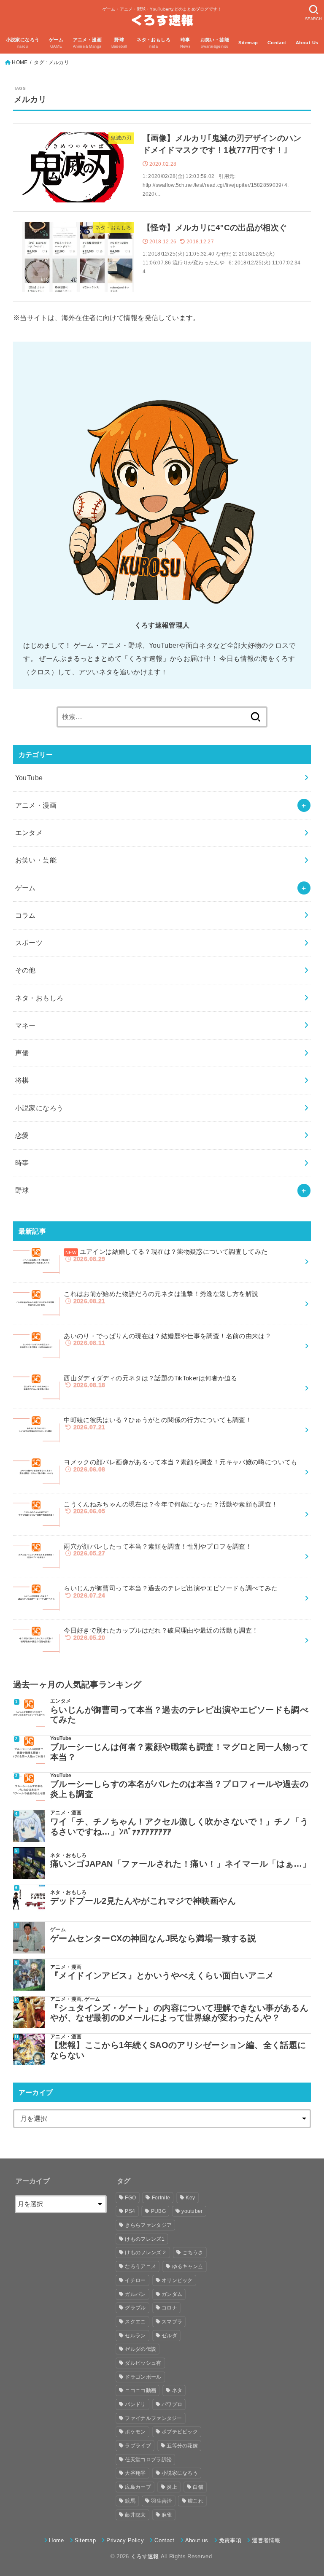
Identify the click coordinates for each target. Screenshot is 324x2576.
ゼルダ (169, 2336)
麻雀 (167, 2515)
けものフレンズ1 (144, 2239)
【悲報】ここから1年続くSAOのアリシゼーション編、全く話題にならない (178, 2050)
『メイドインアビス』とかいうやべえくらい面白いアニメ (162, 1975)
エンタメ (29, 833)
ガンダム (172, 2294)
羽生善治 (161, 2501)
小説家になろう (39, 1108)
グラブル (135, 2308)
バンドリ (135, 2404)
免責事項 (230, 2540)
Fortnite (161, 2198)
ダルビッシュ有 (143, 2363)
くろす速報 (145, 2556)
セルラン (135, 2336)
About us (197, 2540)
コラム (26, 915)
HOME (20, 62)
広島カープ (138, 2487)
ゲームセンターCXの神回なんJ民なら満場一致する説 (153, 1938)
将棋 (22, 1080)
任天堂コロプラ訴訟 (148, 2460)
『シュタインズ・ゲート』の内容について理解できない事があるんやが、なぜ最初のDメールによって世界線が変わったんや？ (179, 2013)
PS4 (130, 2211)
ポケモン (135, 2432)
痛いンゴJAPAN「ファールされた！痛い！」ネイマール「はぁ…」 (181, 1864)
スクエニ (135, 2322)
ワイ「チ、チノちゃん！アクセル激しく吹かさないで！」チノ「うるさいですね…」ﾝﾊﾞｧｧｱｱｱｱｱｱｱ (179, 1827)
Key (190, 2198)
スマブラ (172, 2322)
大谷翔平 (135, 2473)
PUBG (158, 2211)
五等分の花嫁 (182, 2446)
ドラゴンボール (143, 2377)
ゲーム (26, 888)
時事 (22, 1163)
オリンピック (177, 2280)
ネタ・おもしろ (39, 998)
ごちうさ (193, 2253)
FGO (130, 2198)
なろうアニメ (140, 2266)
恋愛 (22, 1135)
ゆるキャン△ (188, 2266)
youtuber (192, 2211)
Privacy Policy (125, 2540)
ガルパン (135, 2294)
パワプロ (172, 2404)
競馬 (130, 2501)
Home (56, 2540)
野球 (22, 1190)
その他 (26, 970)
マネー (26, 1025)
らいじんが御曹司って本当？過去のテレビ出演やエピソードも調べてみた (179, 1715)
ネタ (177, 2390)
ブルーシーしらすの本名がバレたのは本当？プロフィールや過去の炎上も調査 (179, 1789)
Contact (277, 43)
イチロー (135, 2280)
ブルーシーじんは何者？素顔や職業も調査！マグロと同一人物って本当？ (179, 1752)
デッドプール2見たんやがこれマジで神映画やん (143, 1901)
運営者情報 (266, 2540)
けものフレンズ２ (146, 2253)
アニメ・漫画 (36, 805)
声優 (22, 1053)
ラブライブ (138, 2446)
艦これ (196, 2501)
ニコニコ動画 (140, 2390)
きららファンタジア (148, 2225)
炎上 (172, 2487)
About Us (307, 43)
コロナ (169, 2308)
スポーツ (29, 943)
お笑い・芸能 (36, 860)
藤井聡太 (135, 2515)
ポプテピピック (180, 2432)
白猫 (198, 2487)
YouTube (29, 778)
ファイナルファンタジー (153, 2418)
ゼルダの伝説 (140, 2349)
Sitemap (248, 43)
